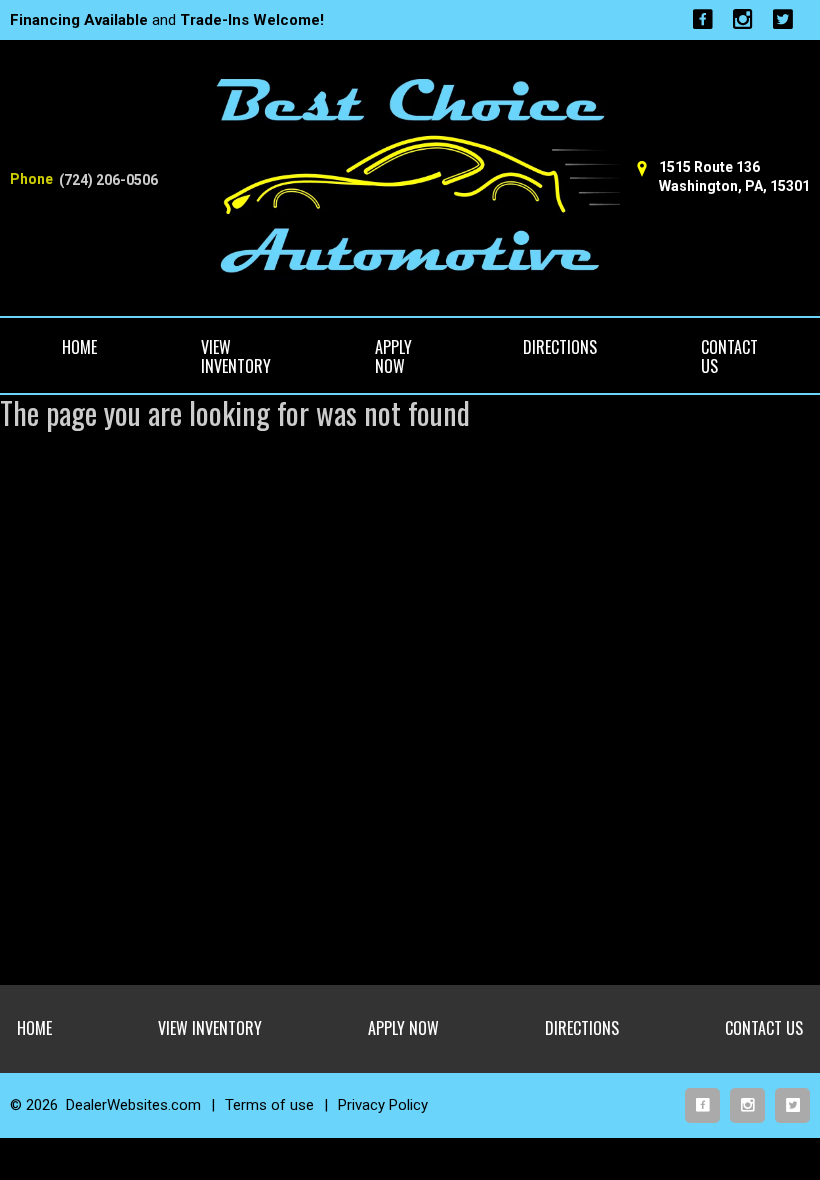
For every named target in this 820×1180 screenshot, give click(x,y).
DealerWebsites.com (133, 1105)
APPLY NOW (393, 356)
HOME (79, 347)
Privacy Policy (383, 1105)
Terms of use (269, 1105)
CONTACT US (729, 356)
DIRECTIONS (560, 347)
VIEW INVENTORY (236, 356)
